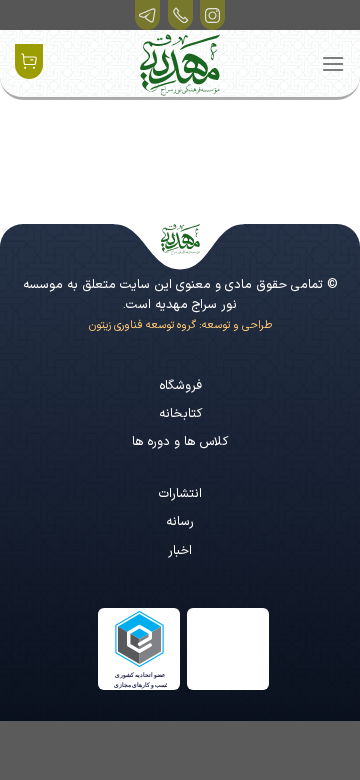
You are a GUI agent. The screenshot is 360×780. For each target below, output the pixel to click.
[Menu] (333, 63)
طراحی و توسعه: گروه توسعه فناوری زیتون (180, 325)
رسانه (180, 521)
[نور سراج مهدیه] (180, 65)
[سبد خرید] (29, 61)
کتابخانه (180, 413)
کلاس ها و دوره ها (180, 441)
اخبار (180, 550)
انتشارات (180, 493)
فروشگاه (180, 385)
